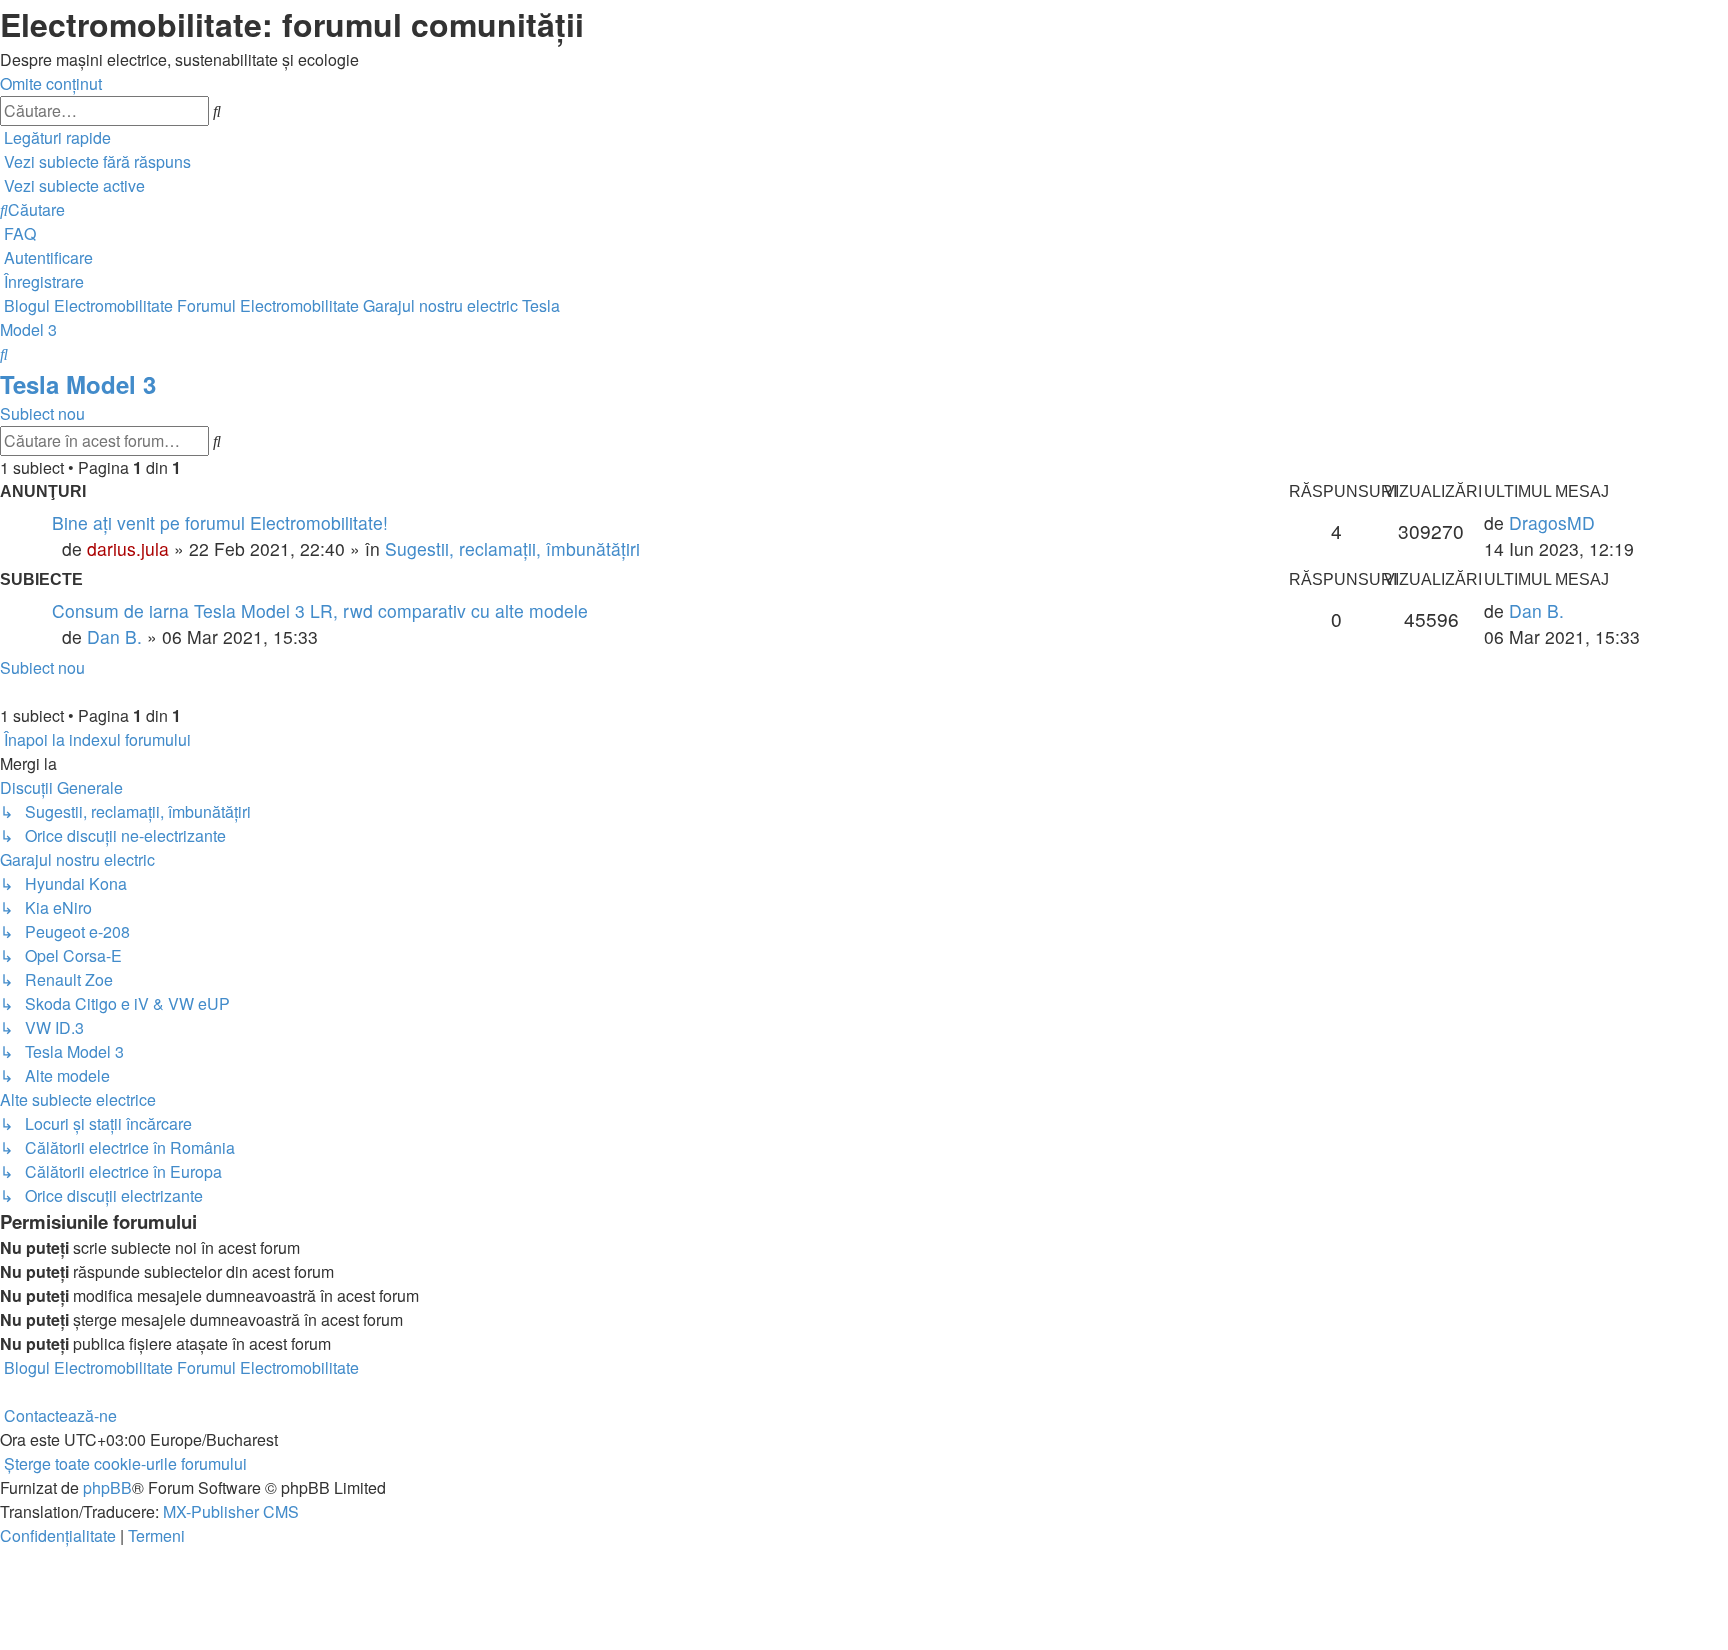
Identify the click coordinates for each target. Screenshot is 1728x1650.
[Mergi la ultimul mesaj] (1602, 522)
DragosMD (1552, 522)
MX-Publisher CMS (231, 1511)
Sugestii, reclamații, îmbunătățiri (512, 548)
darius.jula (128, 548)
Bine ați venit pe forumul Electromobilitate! (220, 522)
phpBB (107, 1487)
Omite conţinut (51, 83)
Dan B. (114, 636)
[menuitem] (95, 161)
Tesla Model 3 (78, 384)
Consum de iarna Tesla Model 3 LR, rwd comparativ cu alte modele (320, 610)
